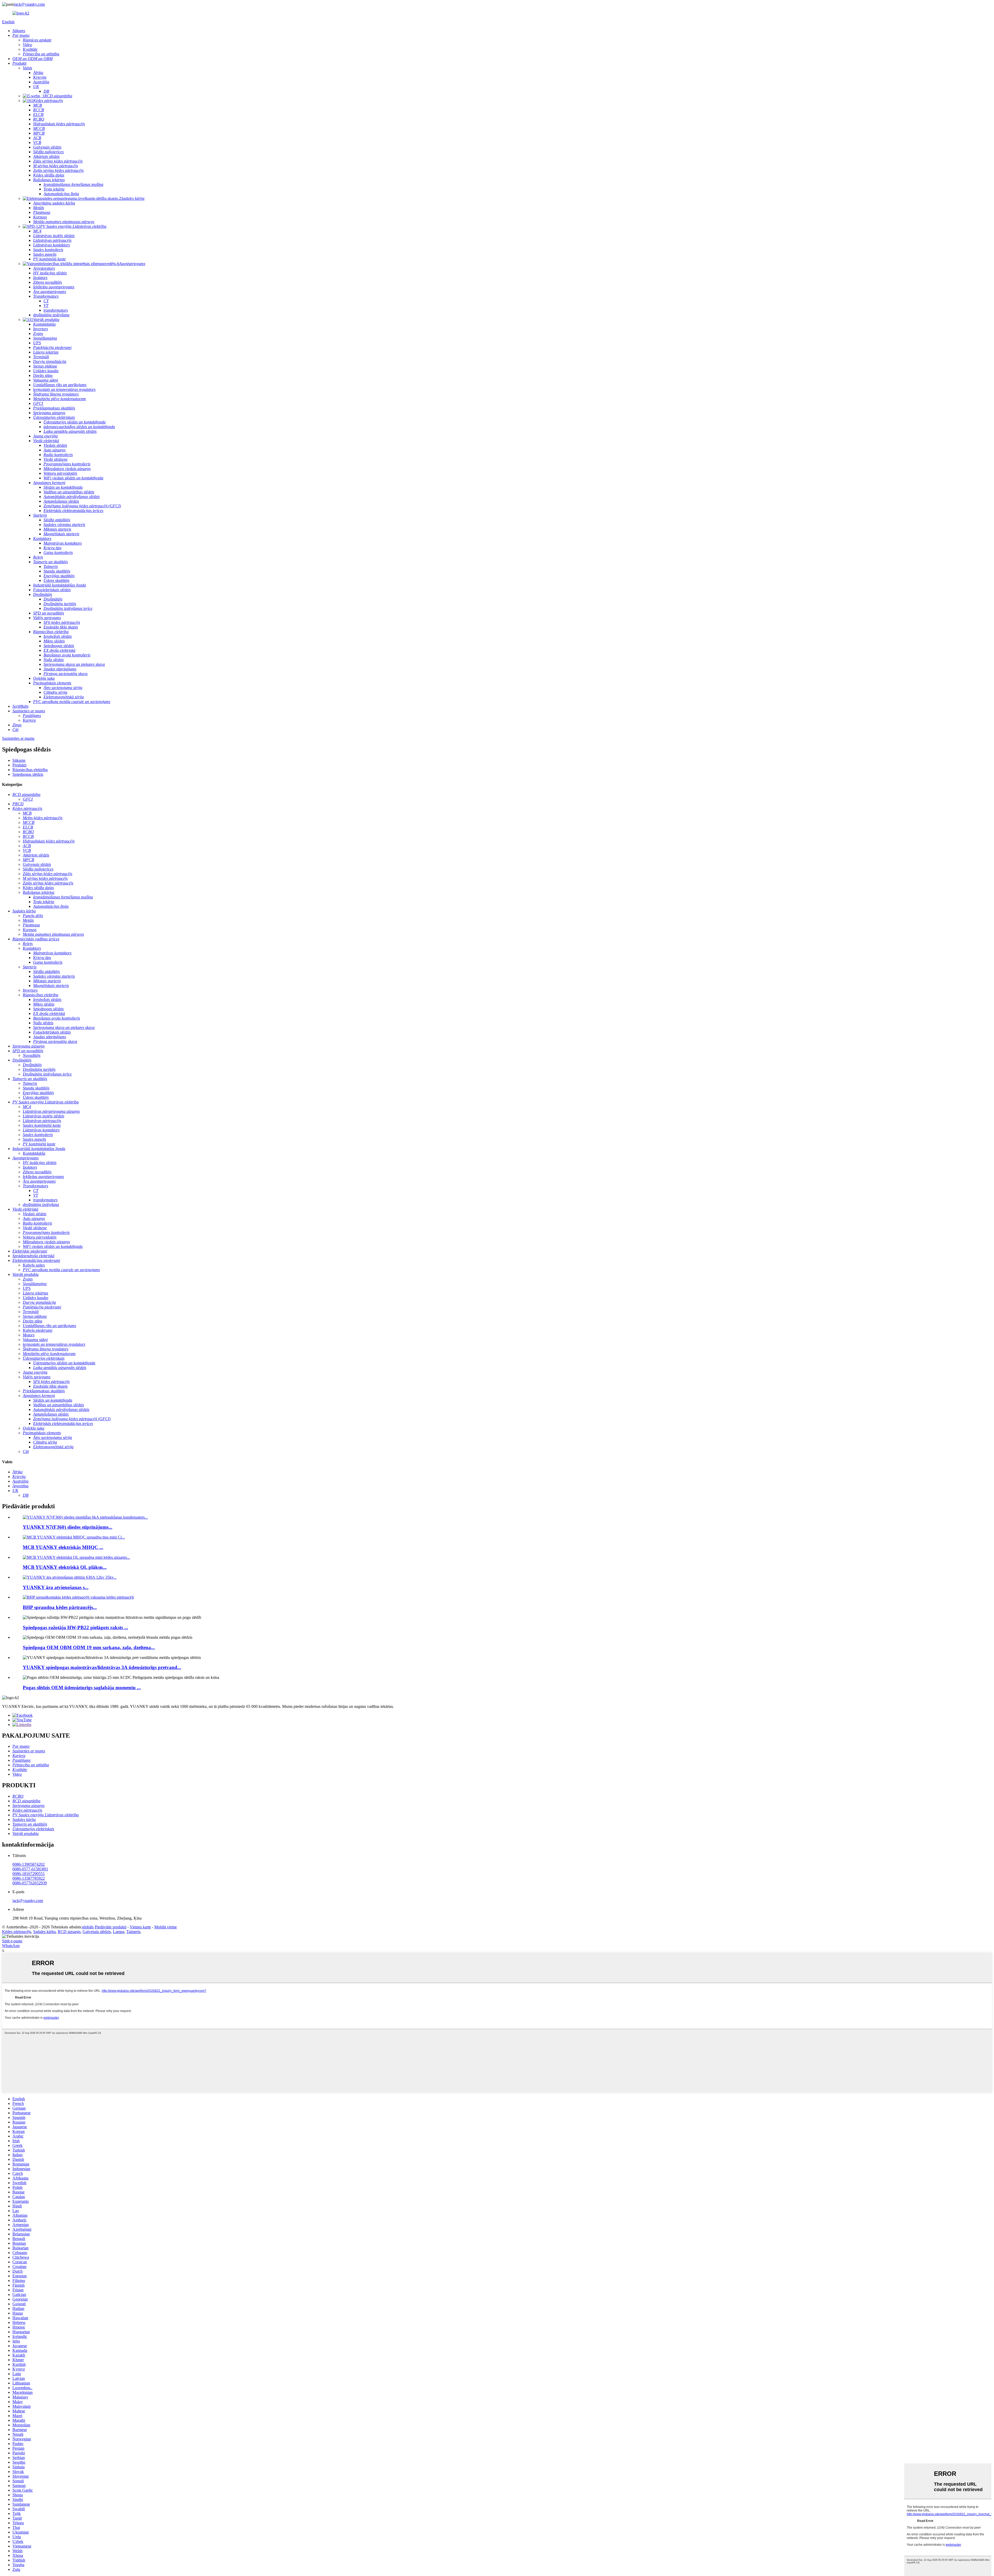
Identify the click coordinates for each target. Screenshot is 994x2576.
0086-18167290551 (29, 1874)
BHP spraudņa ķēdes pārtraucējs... (60, 1607)
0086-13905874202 (29, 1864)
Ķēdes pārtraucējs (17, 1932)
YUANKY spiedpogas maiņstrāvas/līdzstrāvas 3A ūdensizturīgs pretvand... (102, 1667)
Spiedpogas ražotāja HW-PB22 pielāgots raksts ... (75, 1627)
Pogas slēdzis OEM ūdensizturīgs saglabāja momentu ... (82, 1688)
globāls (88, 1927)
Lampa (119, 1932)
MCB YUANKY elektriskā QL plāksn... (65, 1567)
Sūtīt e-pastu (12, 1941)
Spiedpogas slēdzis (28, 774)
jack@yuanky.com (30, 4)
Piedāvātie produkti (111, 1927)
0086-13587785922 (29, 1878)
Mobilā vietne (166, 1927)
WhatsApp (11, 1946)
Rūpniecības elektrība (30, 770)
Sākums (19, 760)
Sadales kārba (44, 1932)
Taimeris (133, 1932)
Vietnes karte (140, 1927)
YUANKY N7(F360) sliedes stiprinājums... (68, 1527)
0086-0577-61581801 (30, 1869)
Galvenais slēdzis (97, 1932)
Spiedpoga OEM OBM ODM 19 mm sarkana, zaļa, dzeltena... (89, 1647)
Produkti (19, 765)
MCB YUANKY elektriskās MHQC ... (63, 1547)
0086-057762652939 (30, 1883)
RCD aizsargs (69, 1932)
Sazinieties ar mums (18, 738)
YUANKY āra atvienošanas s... (56, 1587)
